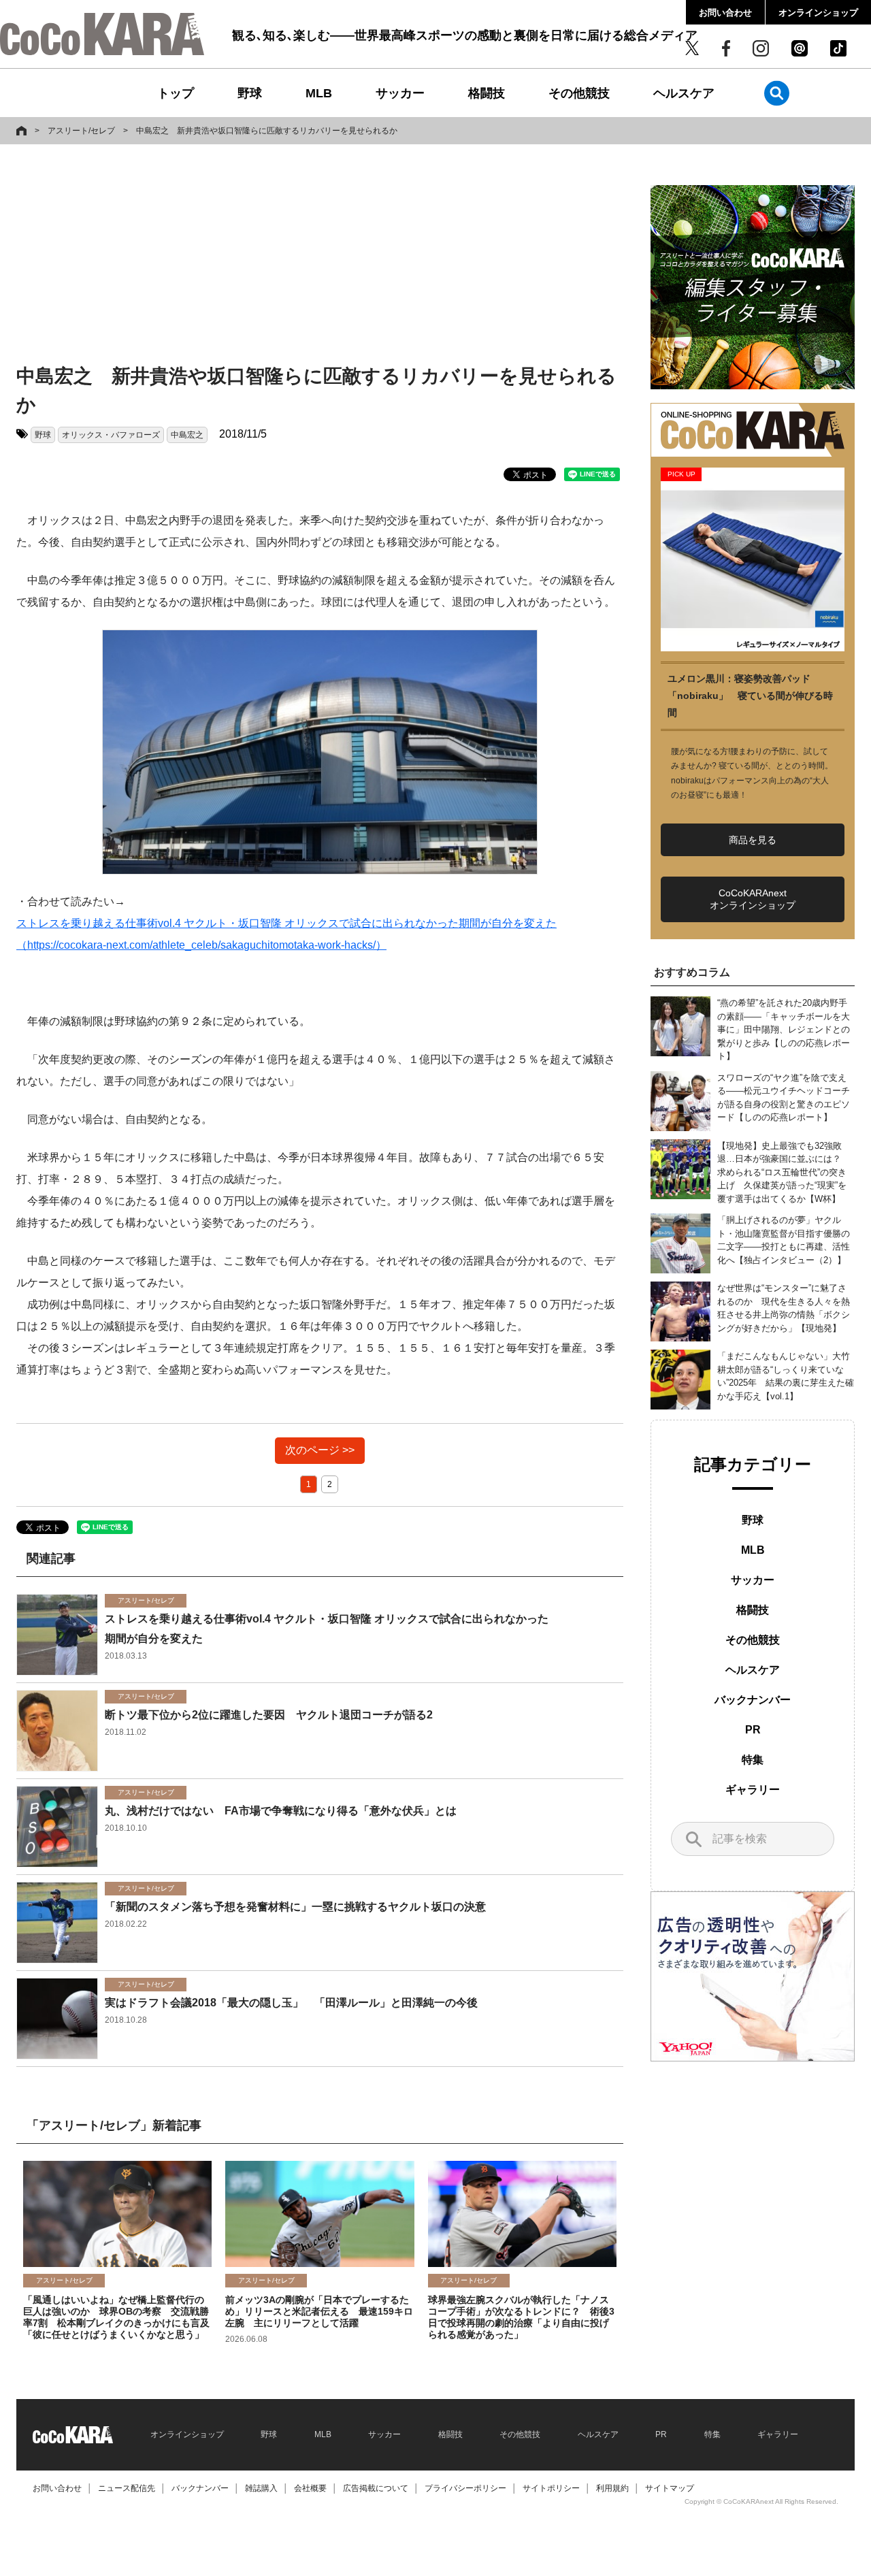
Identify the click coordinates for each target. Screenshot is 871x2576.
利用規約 (612, 2488)
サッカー (400, 93)
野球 (250, 93)
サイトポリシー (551, 2488)
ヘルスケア (684, 93)
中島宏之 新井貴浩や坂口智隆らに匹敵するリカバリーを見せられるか (267, 131)
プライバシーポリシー (465, 2488)
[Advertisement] (320, 257)
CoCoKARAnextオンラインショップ (753, 899)
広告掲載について (376, 2488)
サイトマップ (670, 2488)
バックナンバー (753, 1700)
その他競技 (579, 93)
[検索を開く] (777, 93)
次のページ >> (320, 1450)
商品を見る (753, 840)
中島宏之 (187, 435)
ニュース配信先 (127, 2488)
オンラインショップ (818, 13)
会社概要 (310, 2488)
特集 (753, 1760)
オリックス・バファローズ (111, 435)
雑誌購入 (261, 2488)
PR (753, 1730)
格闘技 (487, 93)
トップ (176, 93)
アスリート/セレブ (81, 131)
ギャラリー (753, 1790)
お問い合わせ (725, 13)
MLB (319, 93)
